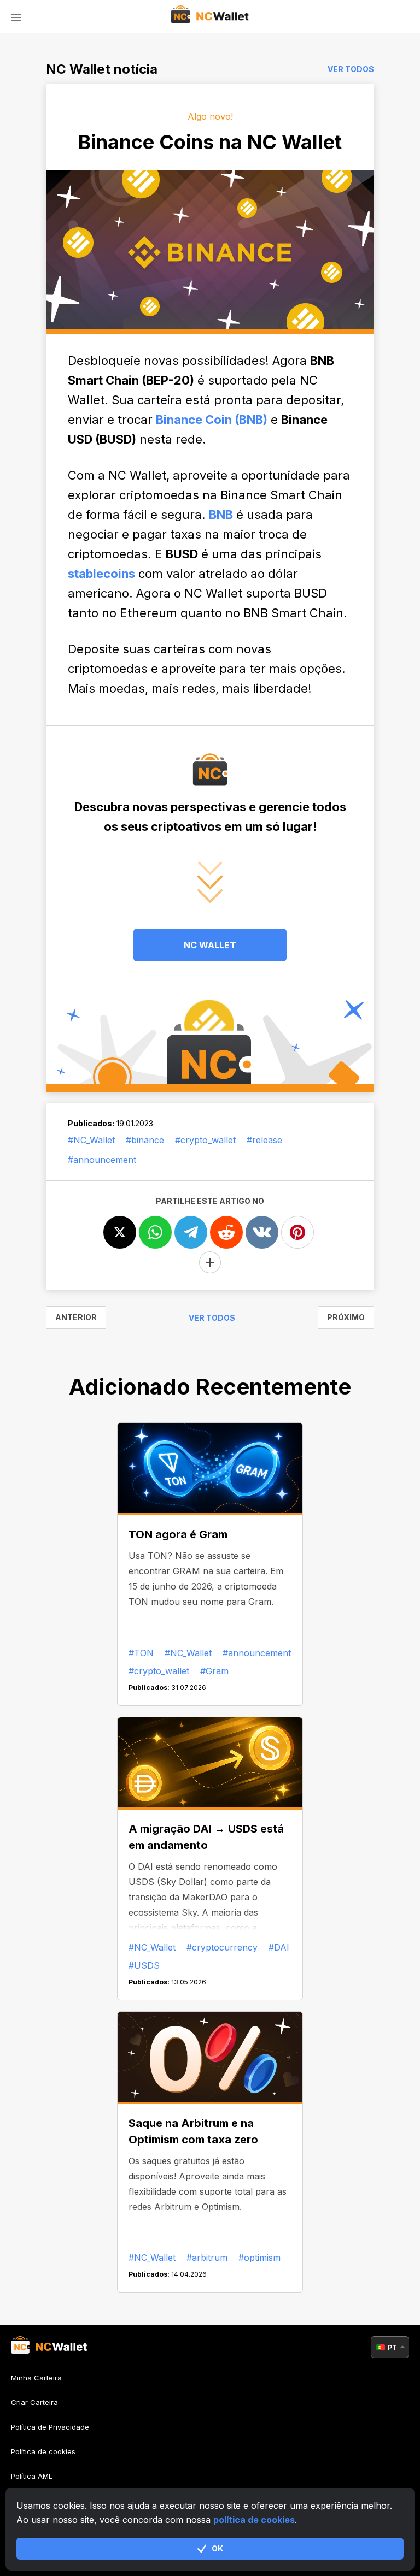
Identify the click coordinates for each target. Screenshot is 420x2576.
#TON (141, 1653)
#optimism (259, 2258)
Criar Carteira (34, 2402)
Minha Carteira (36, 2378)
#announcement (102, 1160)
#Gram (214, 1671)
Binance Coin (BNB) (212, 420)
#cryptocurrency (222, 1947)
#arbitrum (207, 2258)
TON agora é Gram (178, 1534)
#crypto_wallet (205, 1140)
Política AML (32, 2476)
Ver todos (351, 69)
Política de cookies (43, 2451)
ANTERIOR (76, 1317)
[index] (210, 16)
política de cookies (254, 2520)
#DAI (279, 1947)
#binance (145, 1140)
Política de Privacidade (50, 2427)
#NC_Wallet (91, 1140)
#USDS (144, 1965)
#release (264, 1140)
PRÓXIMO (346, 1317)
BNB (221, 515)
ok (217, 2548)
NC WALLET (210, 945)
